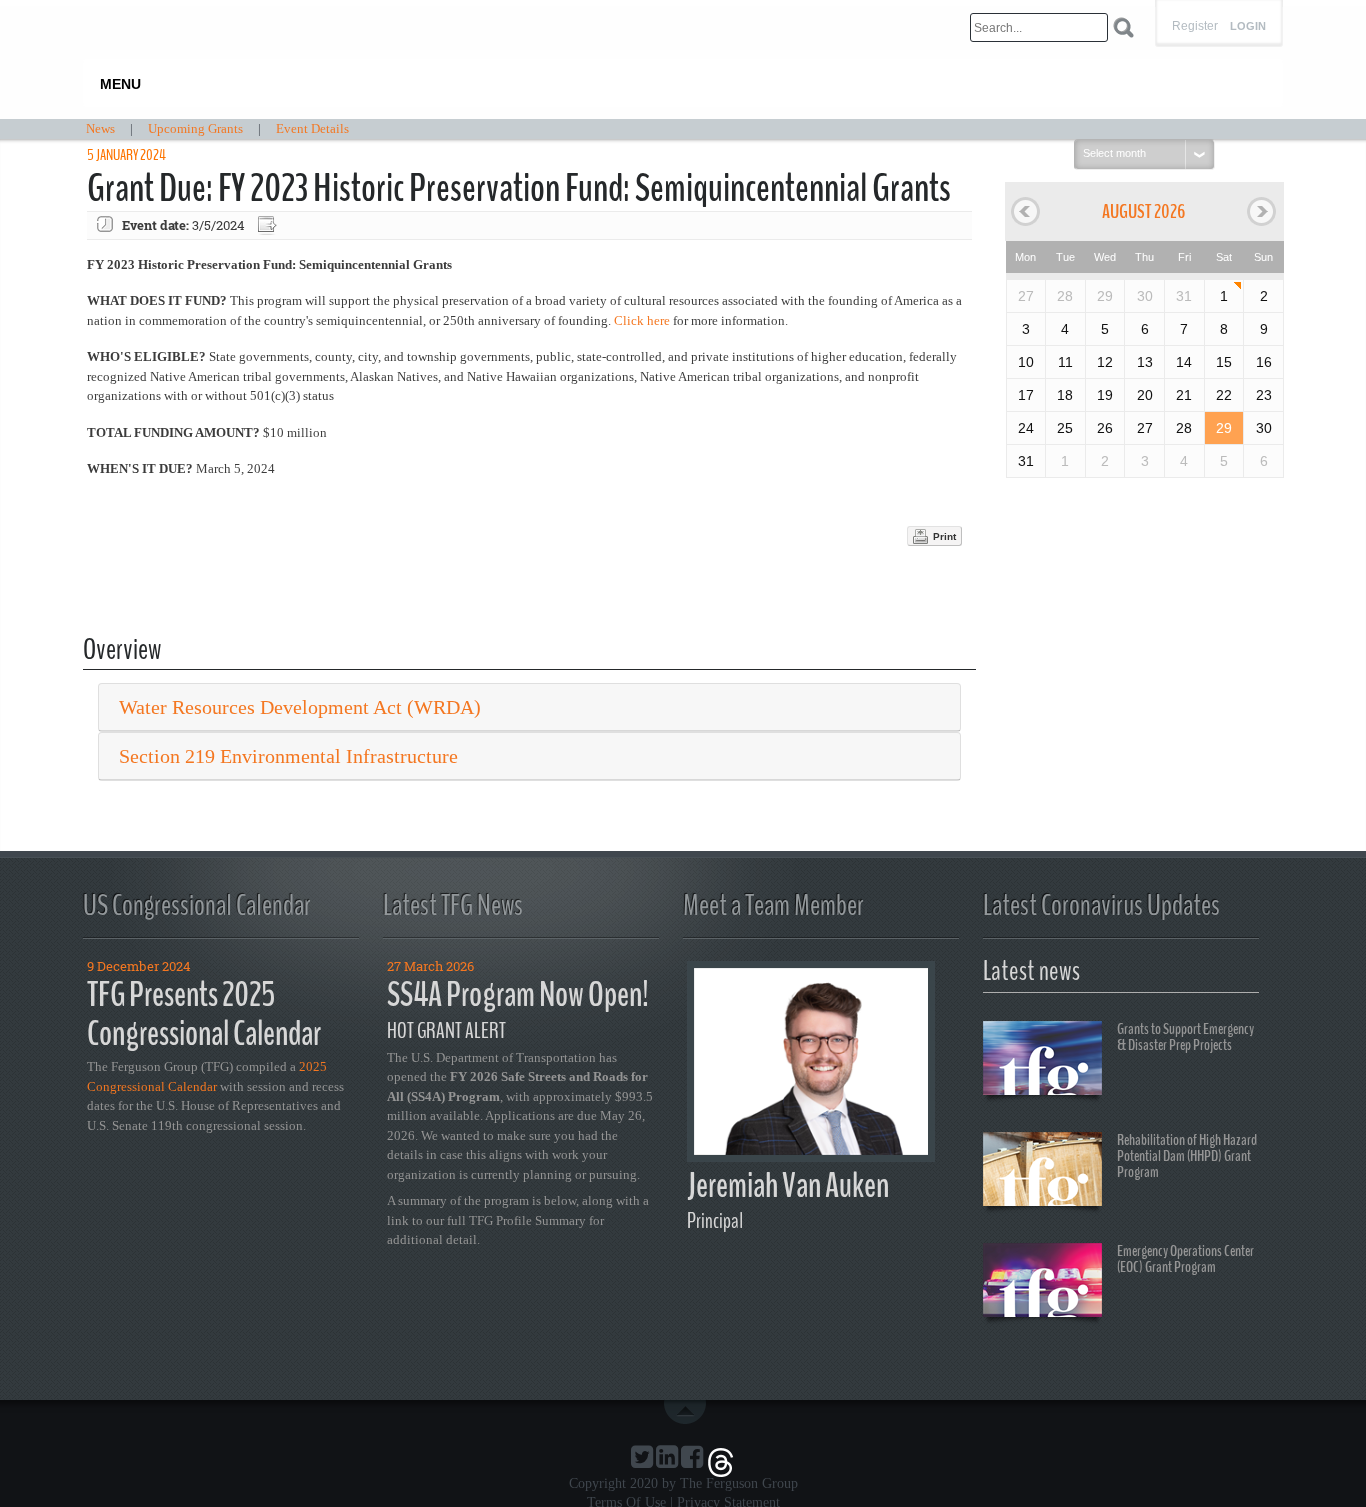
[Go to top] (689, 1412)
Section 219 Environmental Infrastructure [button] (288, 756)
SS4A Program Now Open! (518, 994)
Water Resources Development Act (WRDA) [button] (300, 707)
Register (1195, 26)
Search (1123, 27)
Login (1248, 26)
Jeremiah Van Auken (788, 1185)
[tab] (529, 707)
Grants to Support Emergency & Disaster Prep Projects (1185, 1037)
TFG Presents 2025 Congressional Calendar (204, 1014)
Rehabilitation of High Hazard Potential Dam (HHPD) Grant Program (1187, 1156)
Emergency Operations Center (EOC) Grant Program (1185, 1259)
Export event (269, 225)
